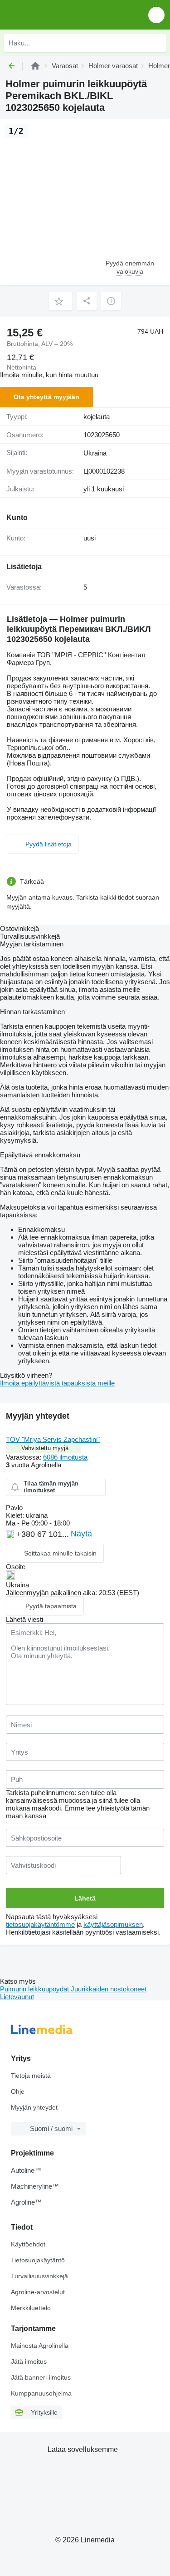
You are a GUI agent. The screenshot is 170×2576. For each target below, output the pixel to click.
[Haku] (157, 43)
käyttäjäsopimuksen (113, 1924)
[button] (156, 15)
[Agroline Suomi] (59, 15)
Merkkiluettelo (31, 2308)
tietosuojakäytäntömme (40, 1924)
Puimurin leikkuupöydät (35, 1989)
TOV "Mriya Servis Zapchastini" (53, 1439)
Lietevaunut (17, 1997)
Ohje (18, 2091)
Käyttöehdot (28, 2244)
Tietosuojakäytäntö (38, 2260)
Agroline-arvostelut (38, 2292)
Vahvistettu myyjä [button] (45, 1448)
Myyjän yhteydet (34, 2107)
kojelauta (97, 417)
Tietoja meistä (31, 2076)
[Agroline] (35, 66)
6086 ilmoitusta (65, 1457)
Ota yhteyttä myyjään (46, 397)
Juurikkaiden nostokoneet (109, 1989)
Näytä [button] (81, 1534)
